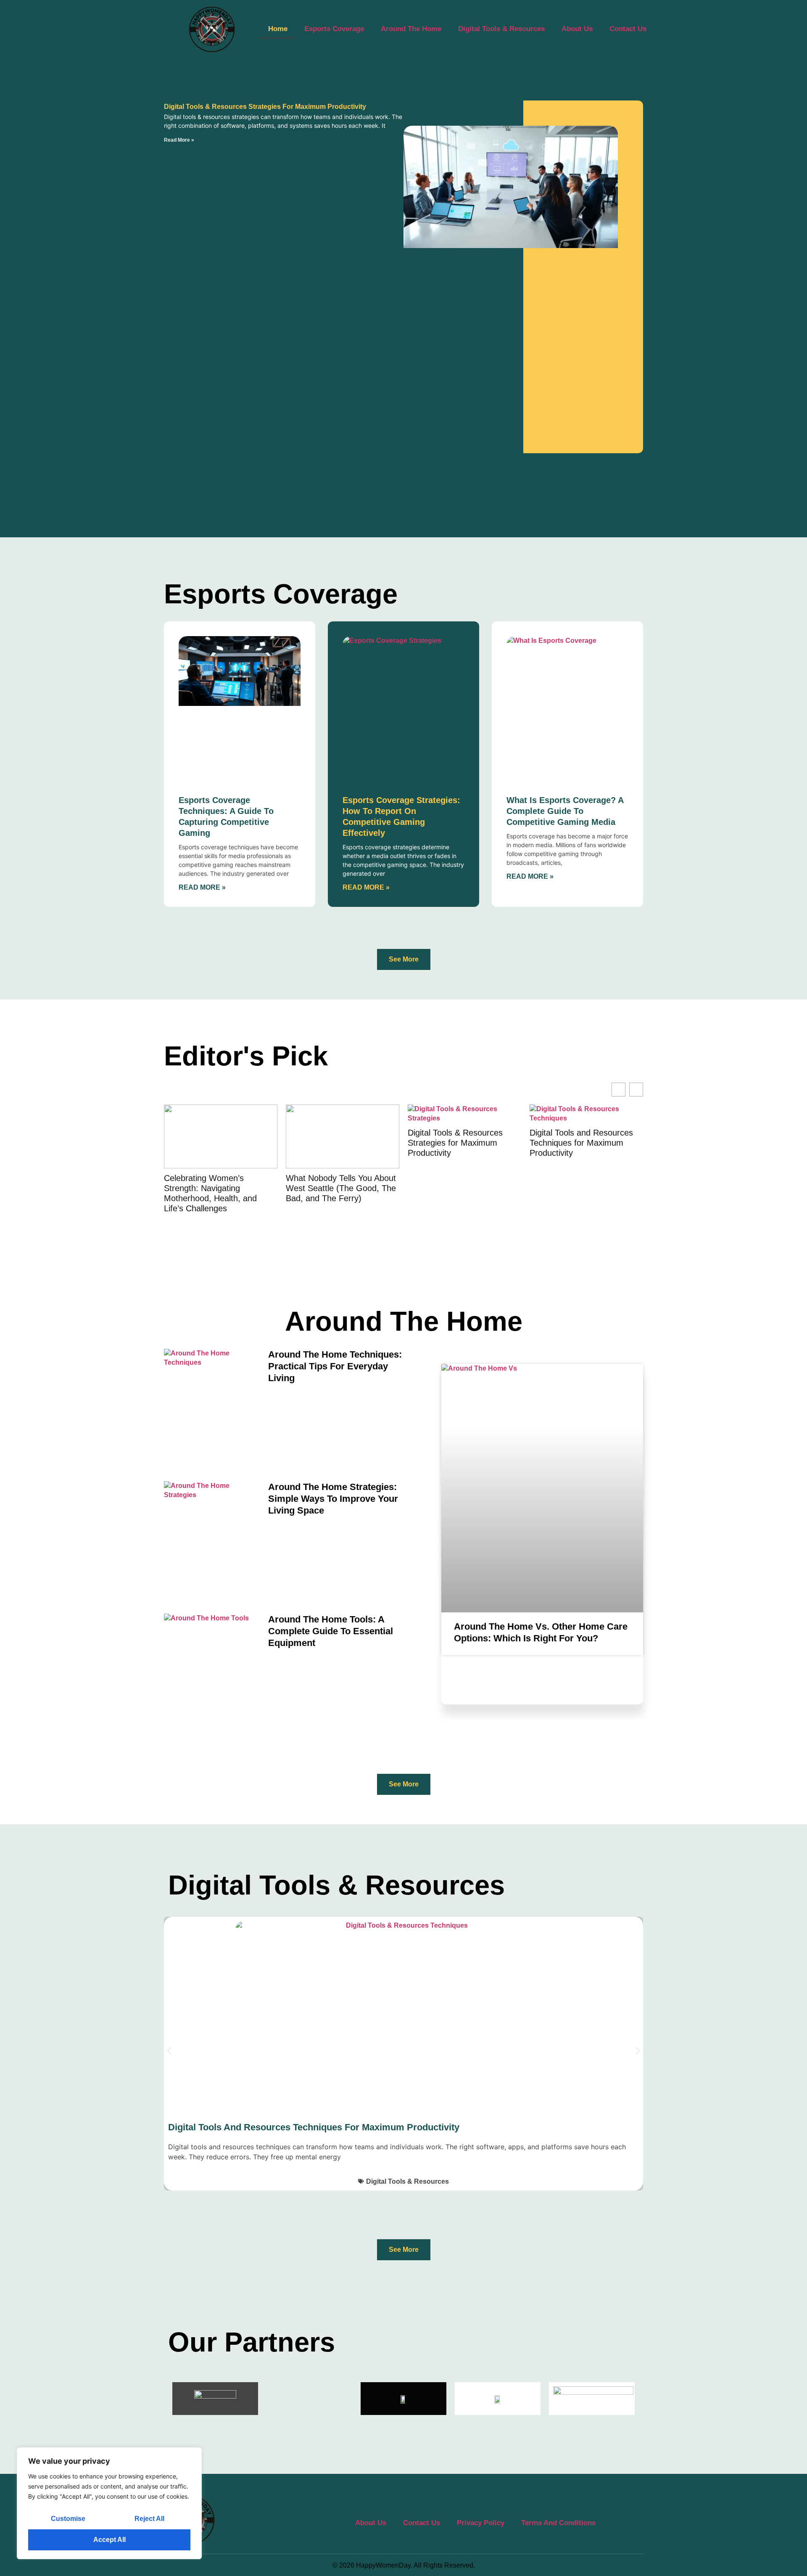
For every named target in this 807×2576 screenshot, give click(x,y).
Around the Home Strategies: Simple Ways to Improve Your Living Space (333, 1499)
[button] (169, 2051)
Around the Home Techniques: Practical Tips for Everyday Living (335, 1366)
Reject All (149, 2519)
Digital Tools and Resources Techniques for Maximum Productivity (581, 1143)
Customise (68, 2519)
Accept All (109, 2540)
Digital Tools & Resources (501, 29)
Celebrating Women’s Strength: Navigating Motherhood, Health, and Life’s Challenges (210, 1193)
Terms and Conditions (558, 2523)
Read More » (179, 140)
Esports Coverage (334, 29)
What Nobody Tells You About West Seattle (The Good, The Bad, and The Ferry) (341, 1188)
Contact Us (628, 29)
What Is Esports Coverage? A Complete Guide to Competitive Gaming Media (565, 811)
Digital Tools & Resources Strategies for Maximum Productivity (265, 107)
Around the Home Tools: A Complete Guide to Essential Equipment (331, 1631)
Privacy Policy (481, 2523)
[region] (109, 2503)
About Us (577, 29)
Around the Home (411, 29)
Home (278, 29)
